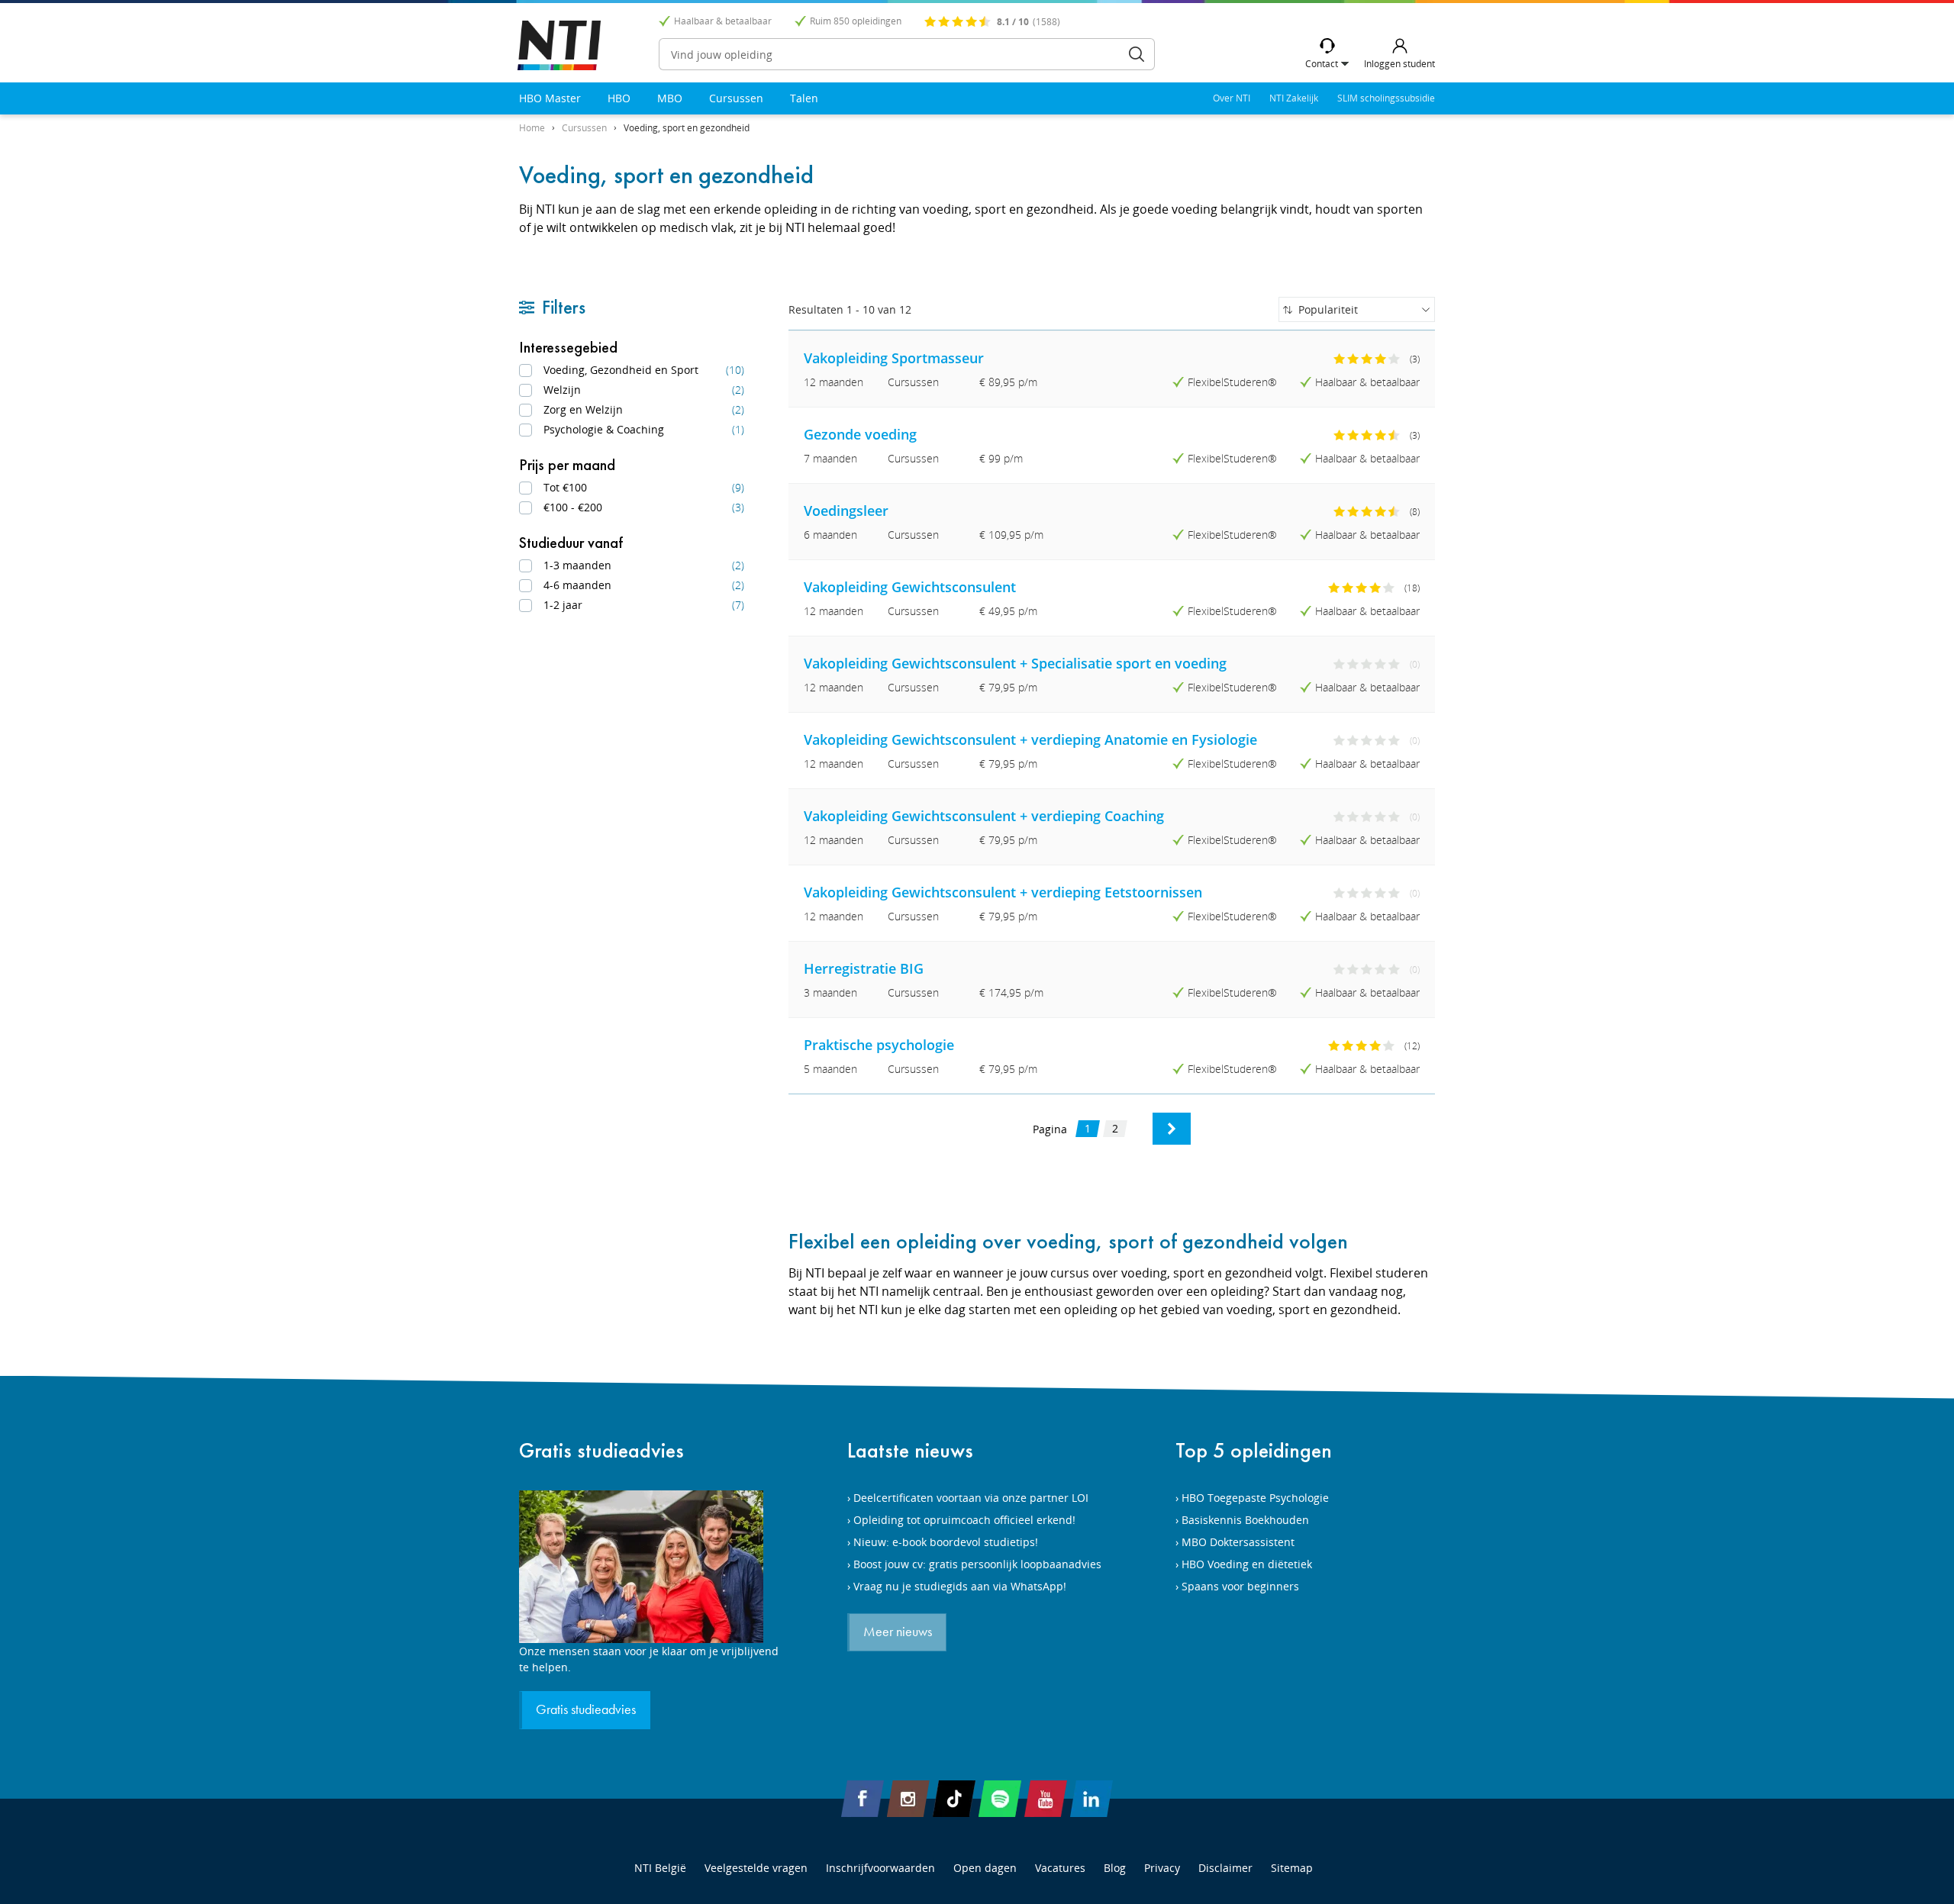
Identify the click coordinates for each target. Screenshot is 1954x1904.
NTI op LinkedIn (1091, 1799)
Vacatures (1060, 1868)
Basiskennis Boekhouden (1245, 1520)
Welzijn (644, 390)
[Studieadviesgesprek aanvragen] (649, 1567)
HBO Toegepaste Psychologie (1255, 1498)
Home (532, 128)
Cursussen (736, 98)
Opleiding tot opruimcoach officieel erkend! (964, 1520)
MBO (670, 98)
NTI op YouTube (1046, 1799)
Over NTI (1232, 98)
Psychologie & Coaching (644, 429)
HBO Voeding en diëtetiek (1247, 1564)
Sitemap (1292, 1868)
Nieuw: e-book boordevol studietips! (946, 1542)
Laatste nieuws (910, 1450)
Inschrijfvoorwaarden (880, 1868)
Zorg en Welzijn (644, 409)
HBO (619, 98)
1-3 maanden (644, 565)
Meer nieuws (898, 1632)
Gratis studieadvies (601, 1450)
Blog (1115, 1868)
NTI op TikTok (954, 1799)
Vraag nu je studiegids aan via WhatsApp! (960, 1586)
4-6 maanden (644, 585)
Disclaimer (1225, 1868)
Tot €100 (644, 487)
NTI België (660, 1868)
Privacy (1162, 1868)
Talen (804, 98)
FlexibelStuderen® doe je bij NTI (559, 45)
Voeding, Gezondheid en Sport (644, 370)
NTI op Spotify (1000, 1799)
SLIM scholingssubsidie (1386, 98)
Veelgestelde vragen (756, 1868)
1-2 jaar (644, 605)
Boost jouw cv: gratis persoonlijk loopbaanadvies (977, 1564)
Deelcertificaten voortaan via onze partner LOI (971, 1498)
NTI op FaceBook (863, 1799)
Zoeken (1137, 54)
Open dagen (985, 1868)
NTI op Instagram (908, 1799)
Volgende (1172, 1129)
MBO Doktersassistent (1238, 1542)
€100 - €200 (644, 507)
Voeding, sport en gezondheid (687, 128)
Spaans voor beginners (1240, 1586)
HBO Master (550, 98)
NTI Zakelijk (1294, 98)
